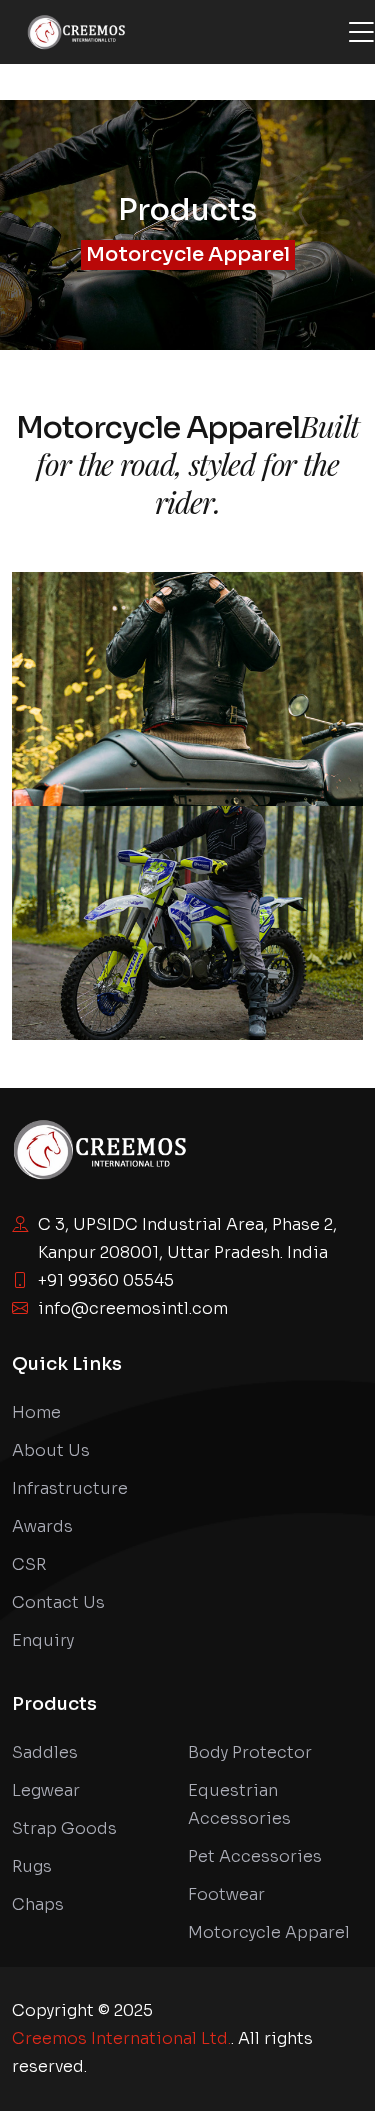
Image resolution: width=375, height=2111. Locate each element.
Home (36, 1412)
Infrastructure (70, 1488)
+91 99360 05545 (106, 1280)
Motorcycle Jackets (188, 699)
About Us (51, 1450)
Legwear (46, 1790)
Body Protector (250, 1752)
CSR (29, 1564)
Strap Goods (64, 1828)
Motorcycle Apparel (188, 254)
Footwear (226, 1894)
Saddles (45, 1752)
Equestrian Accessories (239, 1804)
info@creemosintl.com (133, 1308)
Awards (42, 1526)
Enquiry (43, 1640)
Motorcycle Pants (188, 933)
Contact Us (58, 1602)
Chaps (38, 1904)
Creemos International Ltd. (121, 2038)
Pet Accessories (255, 1856)
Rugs (32, 1866)
